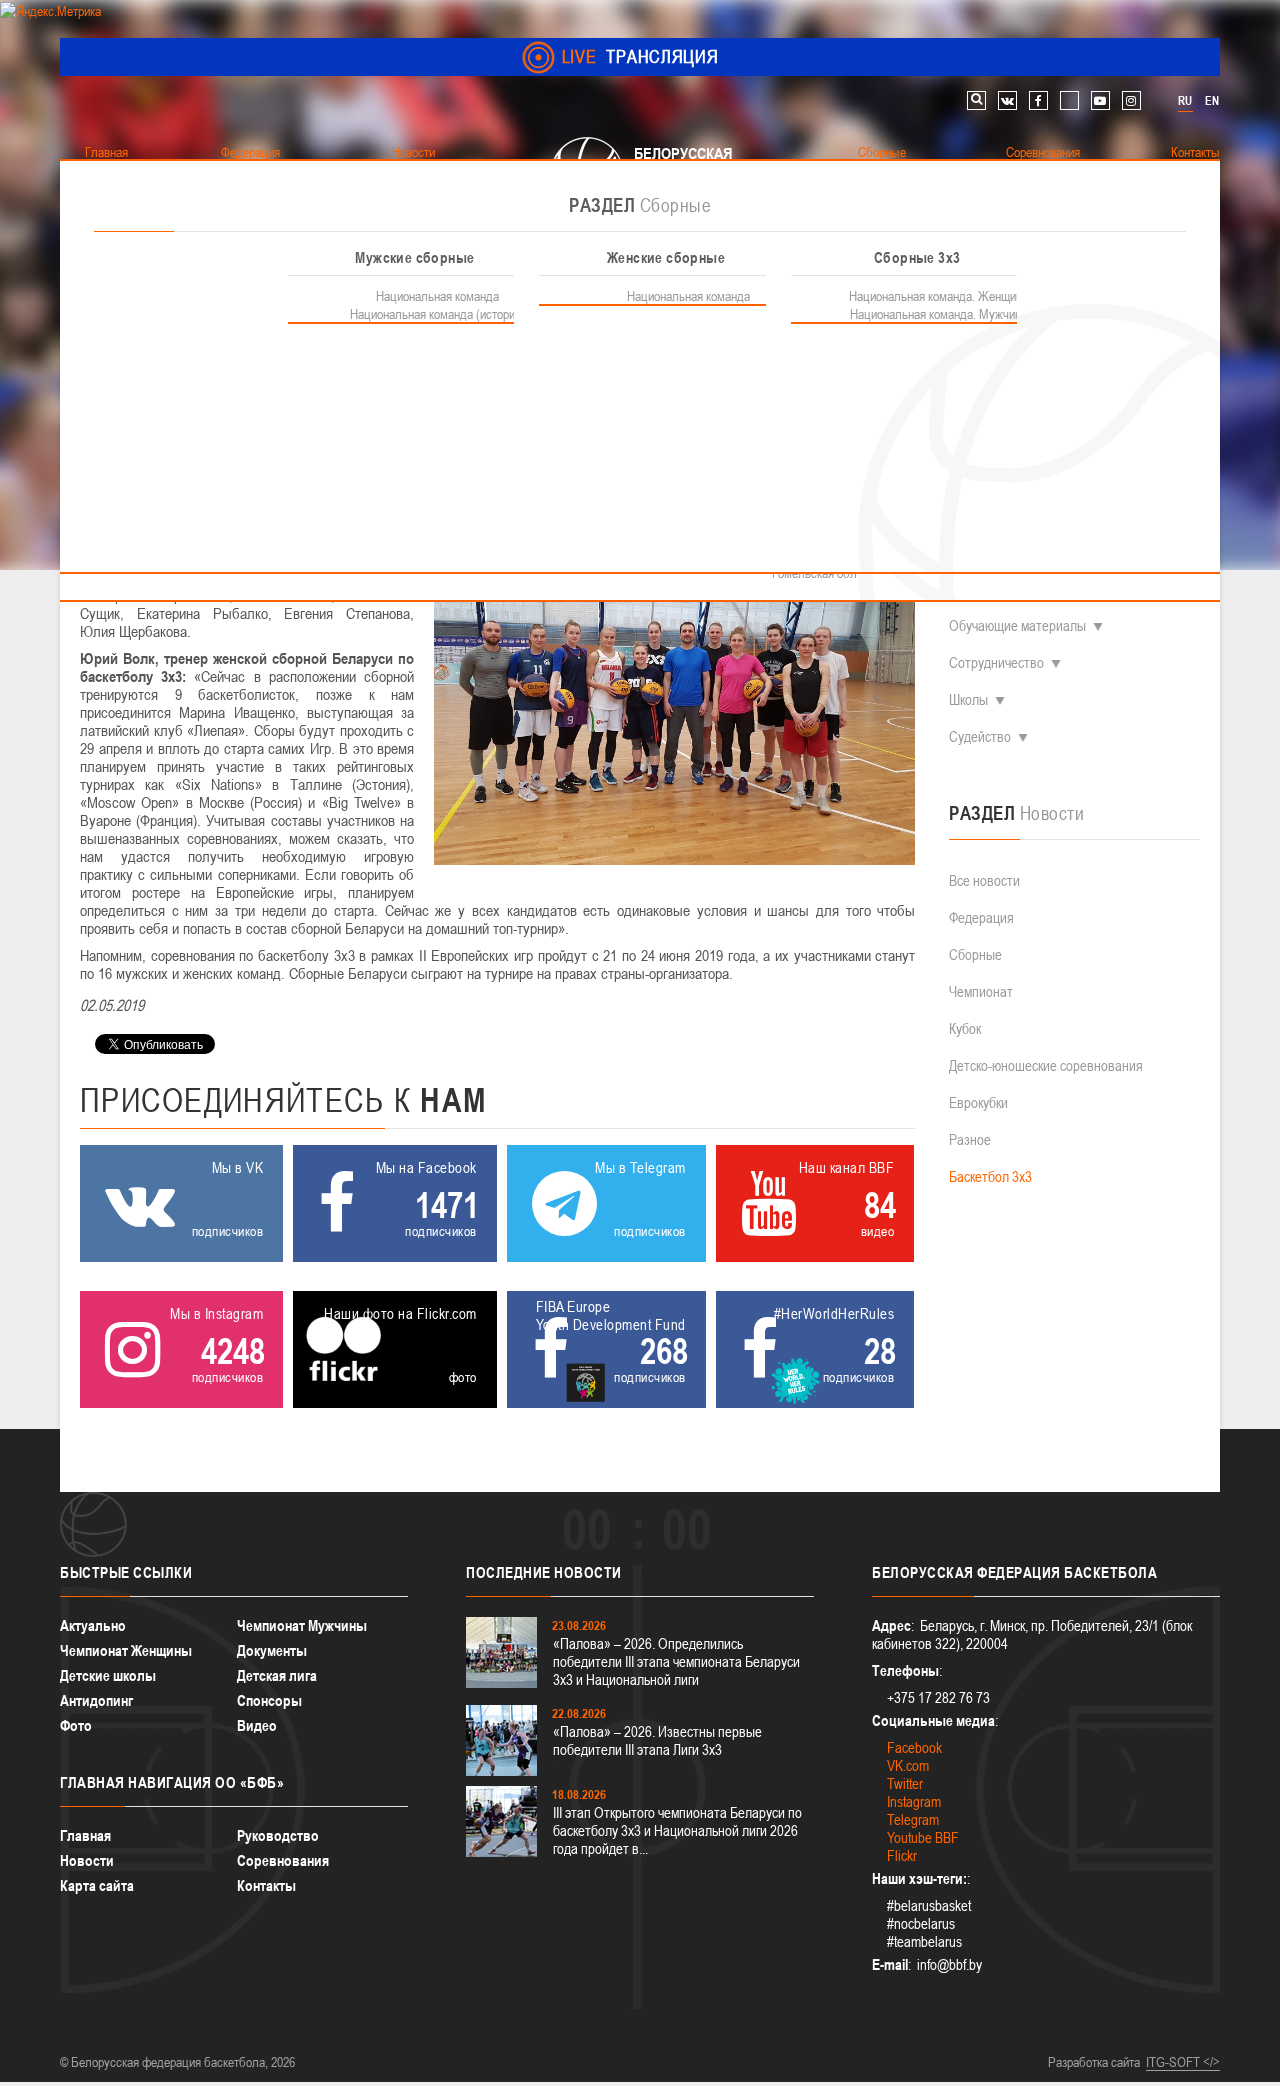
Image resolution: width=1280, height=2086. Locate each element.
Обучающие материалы (1017, 625)
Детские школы (108, 1675)
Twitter (905, 1783)
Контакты (266, 1885)
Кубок (965, 1028)
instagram (1131, 100)
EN (1212, 101)
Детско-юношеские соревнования (1046, 1065)
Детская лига (277, 1675)
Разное (970, 1139)
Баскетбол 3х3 (990, 1176)
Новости (87, 1860)
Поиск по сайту (976, 100)
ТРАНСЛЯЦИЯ (640, 56)
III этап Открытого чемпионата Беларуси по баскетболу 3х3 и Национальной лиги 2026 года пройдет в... (677, 1830)
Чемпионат (981, 991)
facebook (1038, 100)
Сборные (975, 954)
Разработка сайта (1094, 2062)
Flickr (902, 1855)
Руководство (278, 1835)
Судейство (980, 736)
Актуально (93, 1625)
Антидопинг (96, 1700)
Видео (257, 1725)
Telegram (913, 1819)
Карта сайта (97, 1885)
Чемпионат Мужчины (302, 1625)
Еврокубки (978, 1102)
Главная (85, 1835)
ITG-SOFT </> (1183, 2062)
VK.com (908, 1765)
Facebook (914, 1747)
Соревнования (283, 1860)
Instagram (914, 1801)
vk (1007, 100)
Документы (272, 1650)
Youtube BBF (923, 1837)
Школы (968, 699)
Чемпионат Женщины (126, 1650)
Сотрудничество (996, 662)
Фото (76, 1725)
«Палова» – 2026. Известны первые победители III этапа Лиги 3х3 (657, 1740)
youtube (1100, 100)
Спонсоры (269, 1700)
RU (1185, 101)
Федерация (981, 917)
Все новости (984, 880)
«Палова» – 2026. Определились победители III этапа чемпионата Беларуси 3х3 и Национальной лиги (676, 1661)
